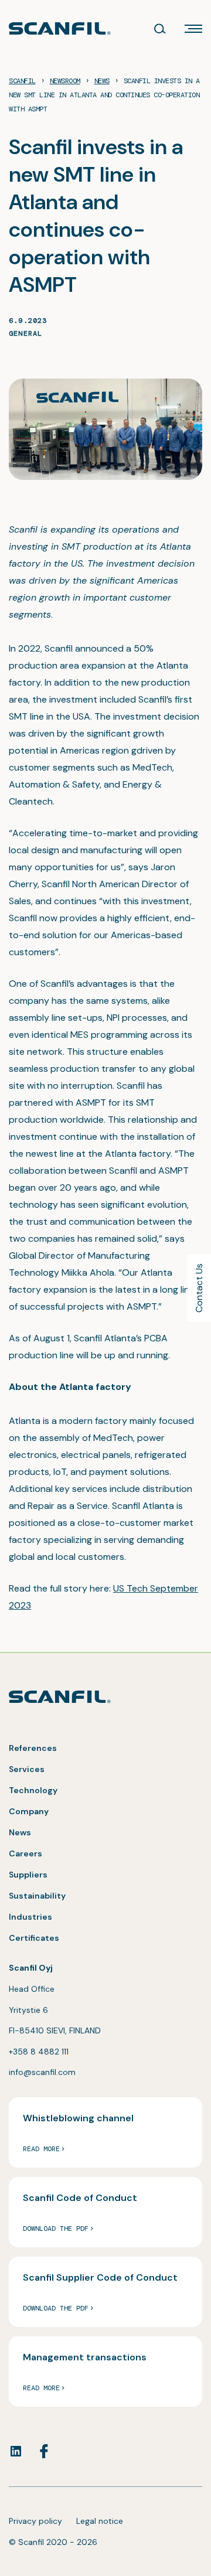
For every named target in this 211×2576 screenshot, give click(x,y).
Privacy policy (35, 2521)
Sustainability (37, 1896)
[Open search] (160, 29)
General (25, 333)
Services (27, 1769)
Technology (33, 1790)
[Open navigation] (193, 29)
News (20, 1832)
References (33, 1748)
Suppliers (28, 1875)
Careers (25, 1853)
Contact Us (199, 1288)
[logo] (60, 28)
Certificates (34, 1938)
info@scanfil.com (42, 2072)
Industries (30, 1917)
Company (29, 1811)
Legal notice (100, 2521)
